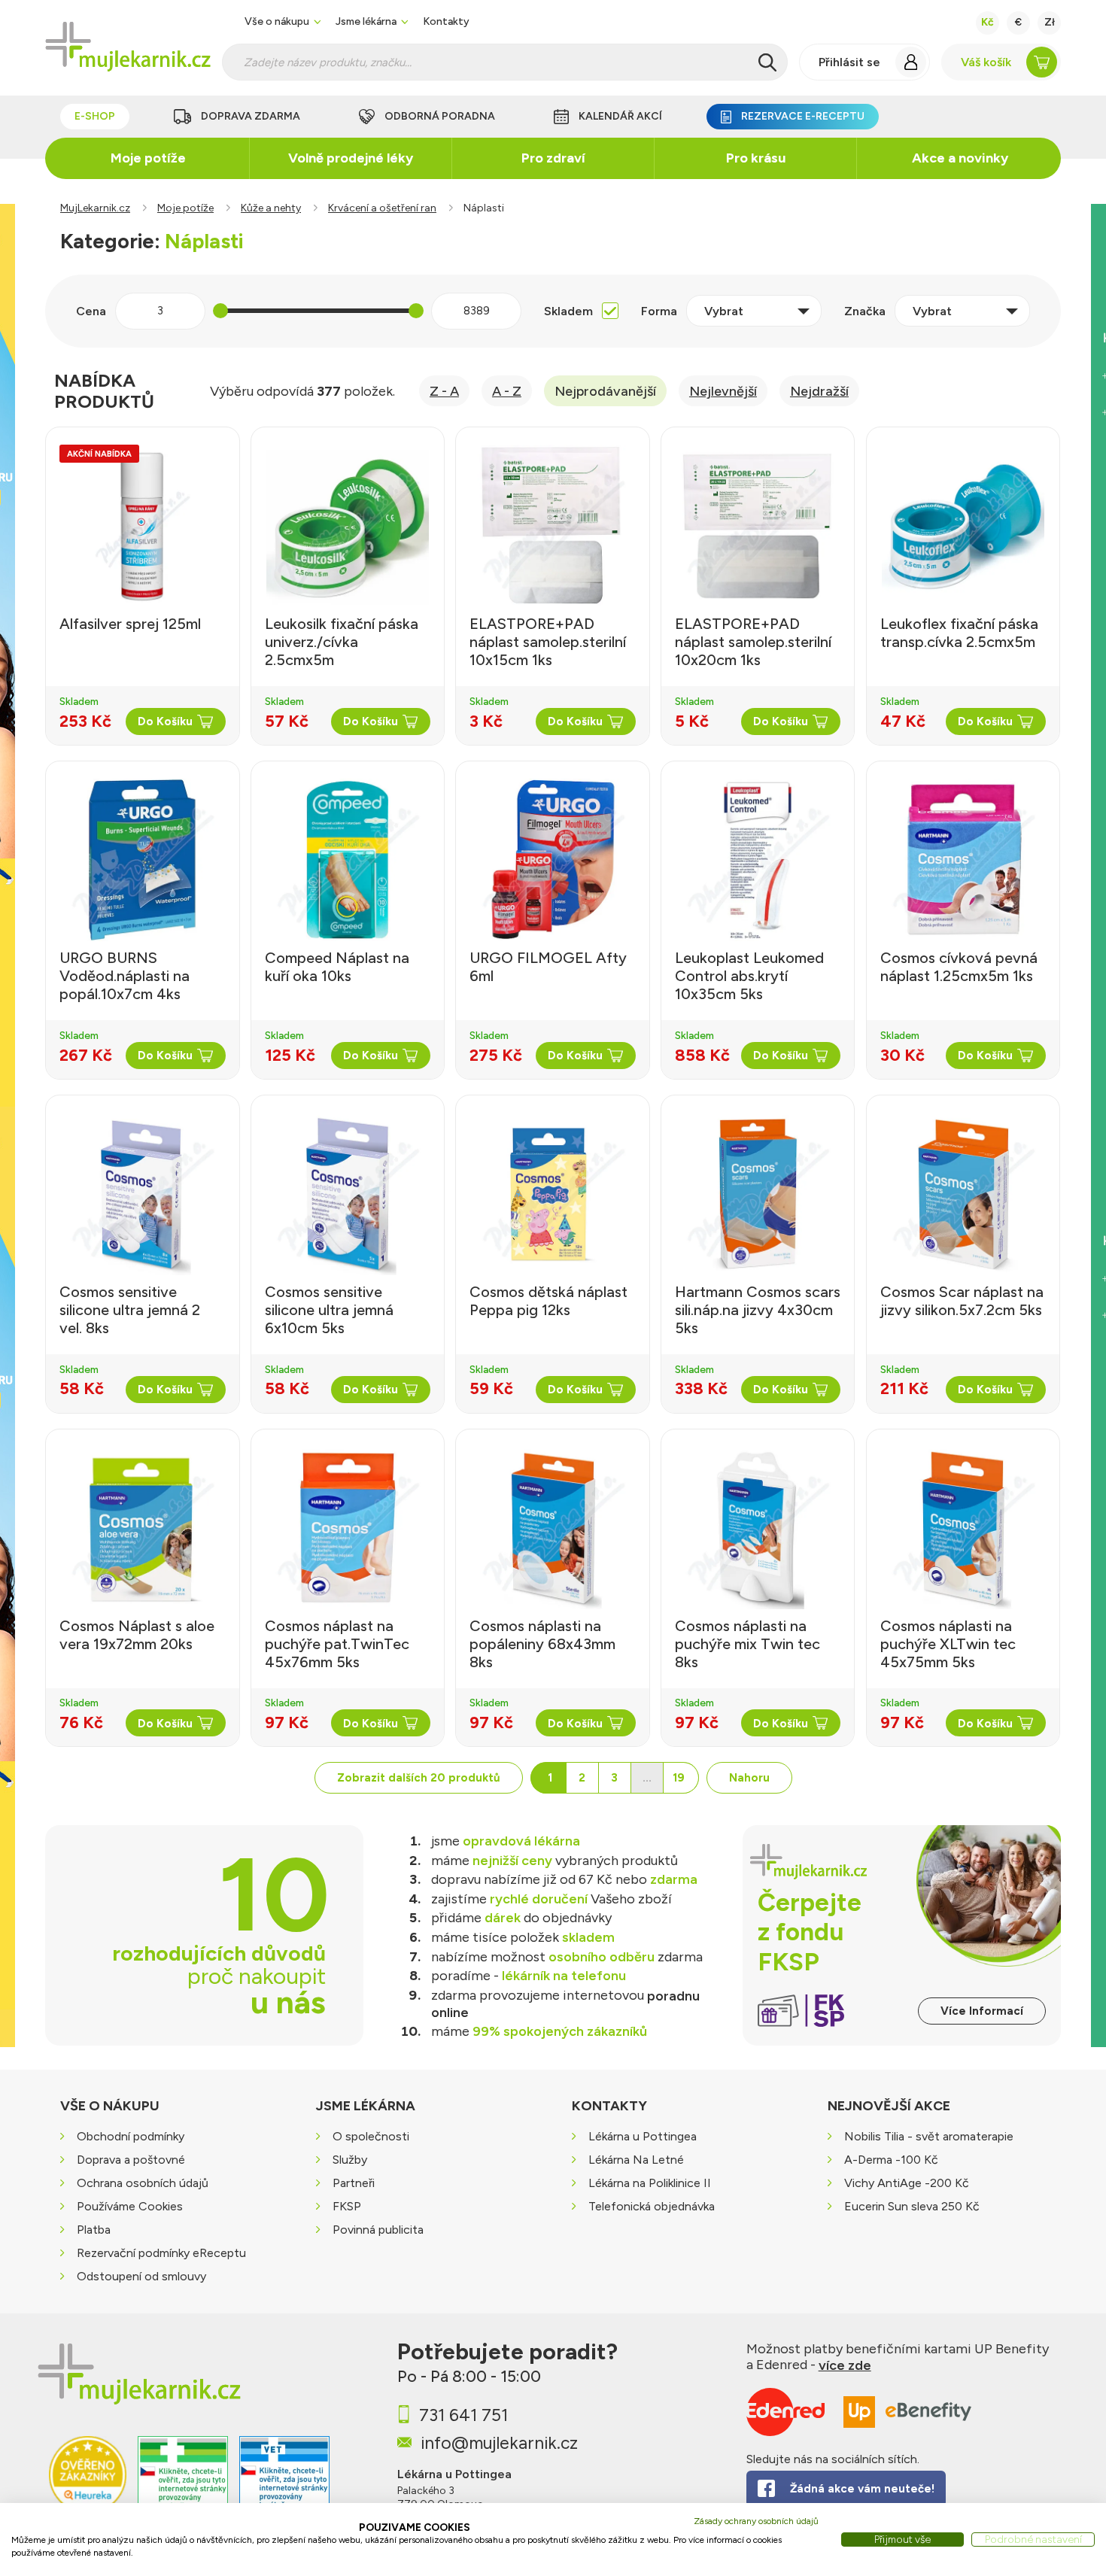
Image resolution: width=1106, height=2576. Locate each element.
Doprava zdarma (251, 116)
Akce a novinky (960, 158)
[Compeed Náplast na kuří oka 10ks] (348, 860)
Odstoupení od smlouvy (141, 2276)
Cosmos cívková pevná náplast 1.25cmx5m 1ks (959, 967)
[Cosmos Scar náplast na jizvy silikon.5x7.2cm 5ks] (963, 1194)
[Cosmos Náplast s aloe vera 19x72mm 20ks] (142, 1528)
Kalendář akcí (620, 116)
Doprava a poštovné (131, 2160)
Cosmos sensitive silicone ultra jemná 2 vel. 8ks (130, 1310)
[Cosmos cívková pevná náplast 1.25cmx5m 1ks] (963, 860)
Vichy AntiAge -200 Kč (907, 2183)
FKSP (347, 2206)
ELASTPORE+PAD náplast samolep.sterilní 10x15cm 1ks (548, 642)
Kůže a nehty (271, 208)
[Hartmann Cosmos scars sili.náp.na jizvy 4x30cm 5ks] (758, 1194)
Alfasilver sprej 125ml (130, 624)
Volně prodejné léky (351, 158)
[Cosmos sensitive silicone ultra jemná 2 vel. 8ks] (142, 1194)
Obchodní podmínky (131, 2136)
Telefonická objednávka (652, 2206)
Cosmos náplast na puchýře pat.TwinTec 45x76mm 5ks (337, 1644)
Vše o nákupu (277, 22)
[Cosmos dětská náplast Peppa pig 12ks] (552, 1194)
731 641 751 (463, 2415)
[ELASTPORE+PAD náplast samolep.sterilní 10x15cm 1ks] (552, 526)
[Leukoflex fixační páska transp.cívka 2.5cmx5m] (963, 526)
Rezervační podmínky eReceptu (161, 2253)
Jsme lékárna (366, 22)
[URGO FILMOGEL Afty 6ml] (552, 860)
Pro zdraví (553, 158)
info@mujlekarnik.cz (499, 2442)
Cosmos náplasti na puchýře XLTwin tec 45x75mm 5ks (948, 1644)
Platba (94, 2230)
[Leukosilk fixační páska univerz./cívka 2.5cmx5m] (348, 526)
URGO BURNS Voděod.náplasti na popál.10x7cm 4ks (125, 976)
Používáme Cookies (130, 2206)
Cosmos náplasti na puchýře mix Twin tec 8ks (747, 1644)
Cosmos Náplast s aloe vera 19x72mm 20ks (137, 1635)
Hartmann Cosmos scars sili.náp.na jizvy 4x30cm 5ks (758, 1310)
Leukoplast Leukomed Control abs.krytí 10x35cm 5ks (749, 976)
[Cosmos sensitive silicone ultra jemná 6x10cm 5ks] (348, 1194)
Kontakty (446, 22)
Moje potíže (148, 158)
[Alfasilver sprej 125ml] (142, 526)
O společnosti (371, 2136)
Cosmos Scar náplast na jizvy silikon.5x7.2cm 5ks (962, 1301)
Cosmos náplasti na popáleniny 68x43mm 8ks (542, 1644)
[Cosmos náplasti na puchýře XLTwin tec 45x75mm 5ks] (963, 1528)
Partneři (354, 2183)
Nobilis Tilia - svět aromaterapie (929, 2136)
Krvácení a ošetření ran (382, 208)
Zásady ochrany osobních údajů (756, 2521)
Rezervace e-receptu (803, 116)
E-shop (95, 116)
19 (679, 1778)
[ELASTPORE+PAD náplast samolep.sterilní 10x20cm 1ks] (758, 526)
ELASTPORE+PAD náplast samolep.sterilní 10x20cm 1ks (753, 642)
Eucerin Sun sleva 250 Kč (912, 2206)
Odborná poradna (440, 116)
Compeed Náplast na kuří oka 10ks (337, 967)
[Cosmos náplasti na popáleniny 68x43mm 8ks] (552, 1528)
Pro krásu (756, 158)
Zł (1050, 22)
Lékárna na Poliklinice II (650, 2183)
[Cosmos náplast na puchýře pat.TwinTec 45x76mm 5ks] (348, 1528)
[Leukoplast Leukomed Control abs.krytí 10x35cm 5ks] (758, 860)
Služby (350, 2160)
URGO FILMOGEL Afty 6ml (548, 967)
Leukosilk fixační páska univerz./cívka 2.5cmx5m (342, 642)
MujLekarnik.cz (95, 208)
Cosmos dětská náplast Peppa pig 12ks (548, 1301)
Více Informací (982, 2011)
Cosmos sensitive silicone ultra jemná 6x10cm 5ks (329, 1310)
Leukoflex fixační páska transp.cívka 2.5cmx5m (959, 633)
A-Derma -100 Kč (891, 2160)
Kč (987, 22)
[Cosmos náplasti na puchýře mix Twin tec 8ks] (758, 1528)
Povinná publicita (378, 2230)
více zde (845, 2365)
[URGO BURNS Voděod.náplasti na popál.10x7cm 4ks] (142, 860)
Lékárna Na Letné (636, 2160)
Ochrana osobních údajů (143, 2183)
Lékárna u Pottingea (643, 2136)
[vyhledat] (767, 62)
